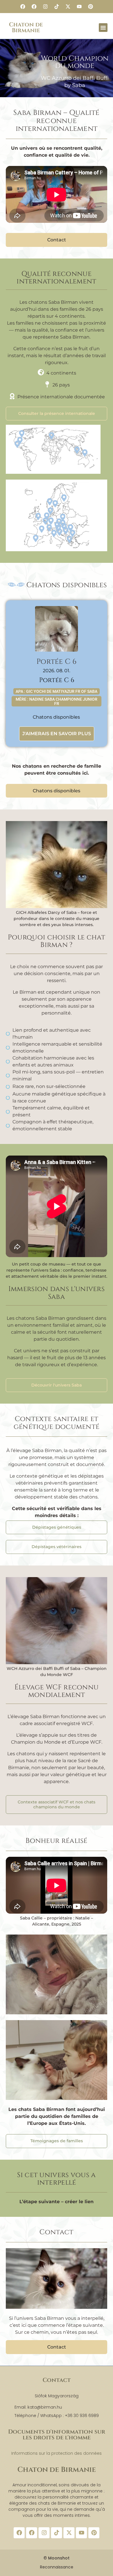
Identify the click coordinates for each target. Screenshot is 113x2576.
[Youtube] (79, 7)
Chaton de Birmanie (26, 27)
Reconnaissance (57, 2567)
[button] (103, 28)
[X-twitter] (68, 7)
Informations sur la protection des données (57, 2453)
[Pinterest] (90, 7)
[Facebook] (23, 7)
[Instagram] (45, 7)
